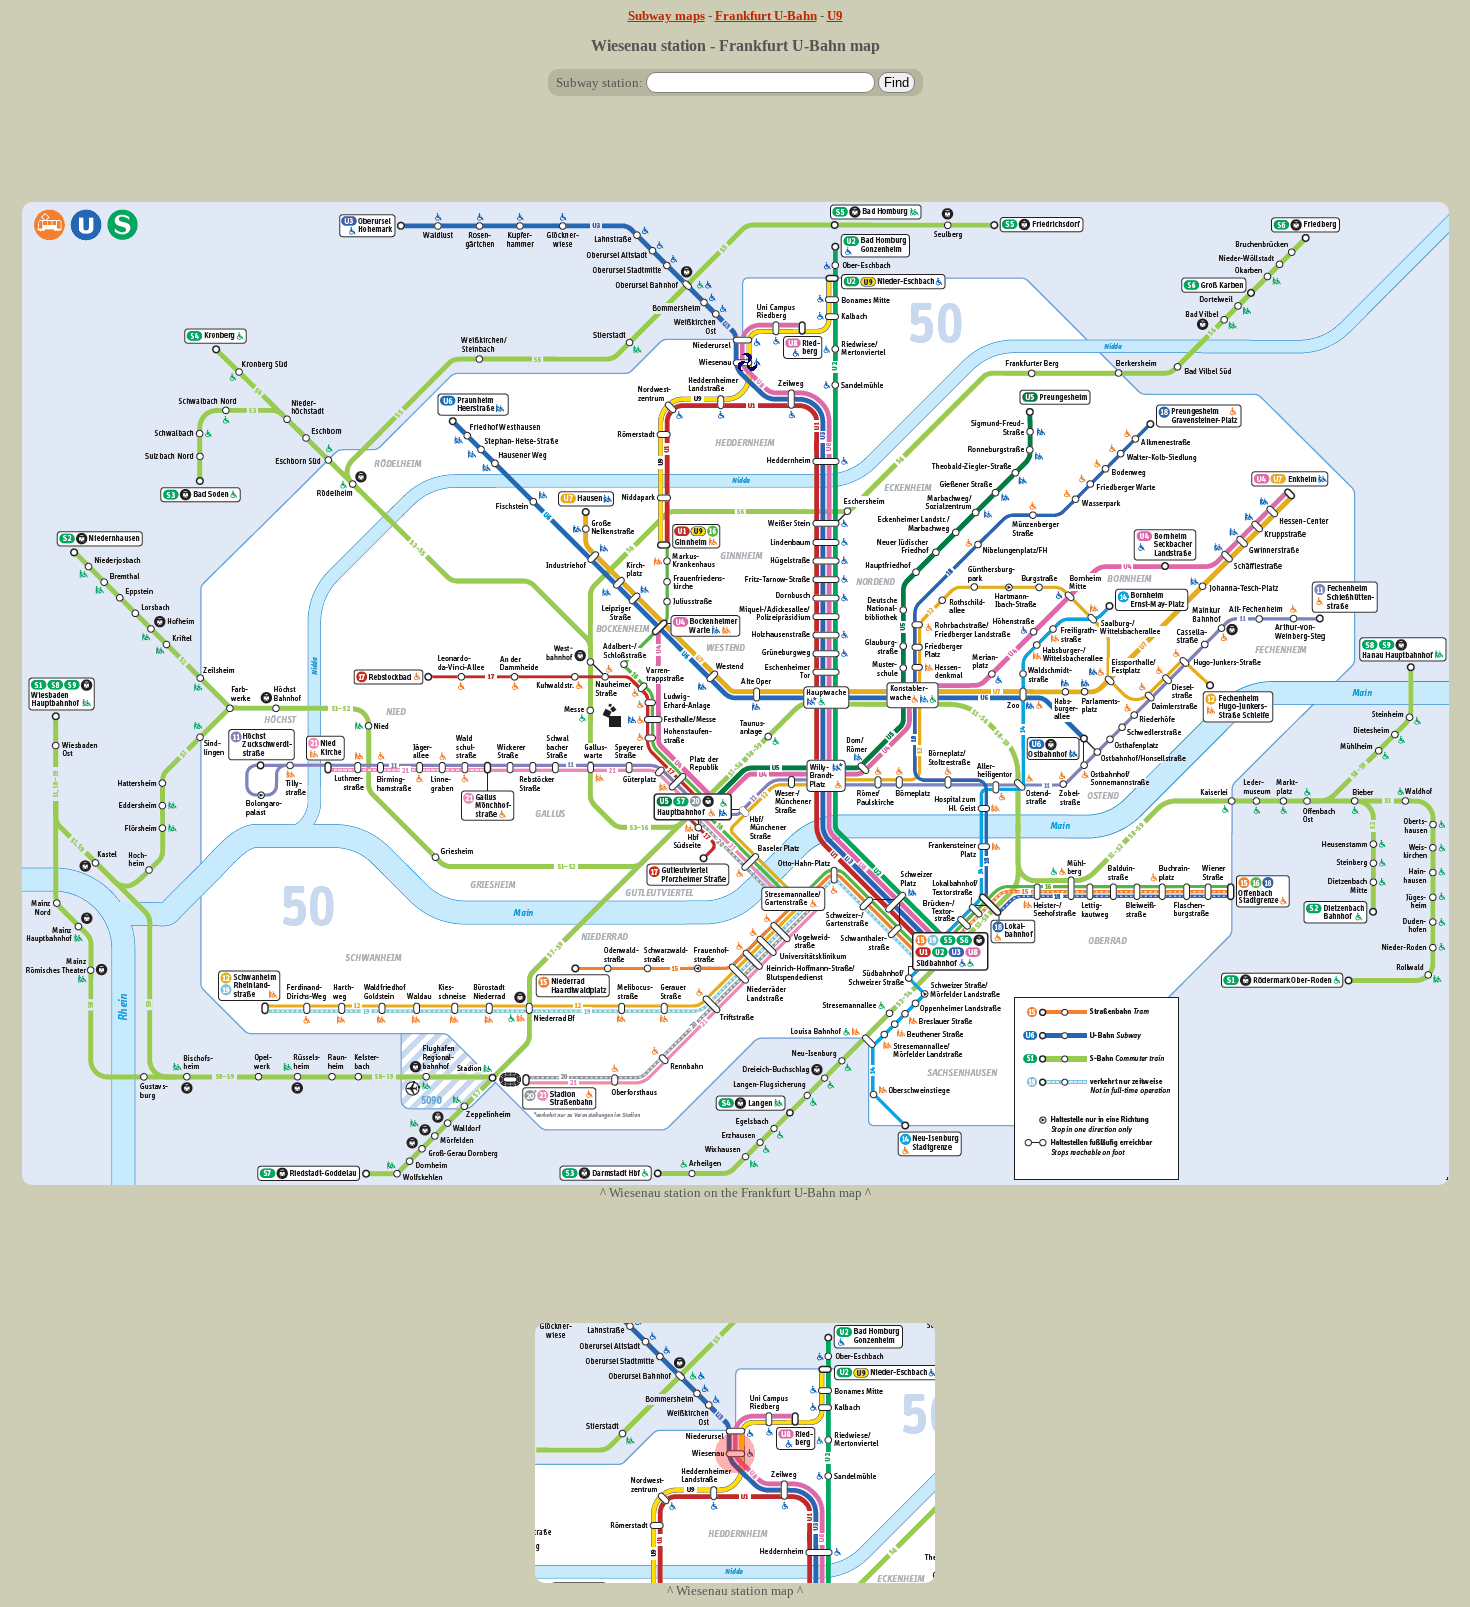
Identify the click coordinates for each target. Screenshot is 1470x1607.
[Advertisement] (735, 157)
